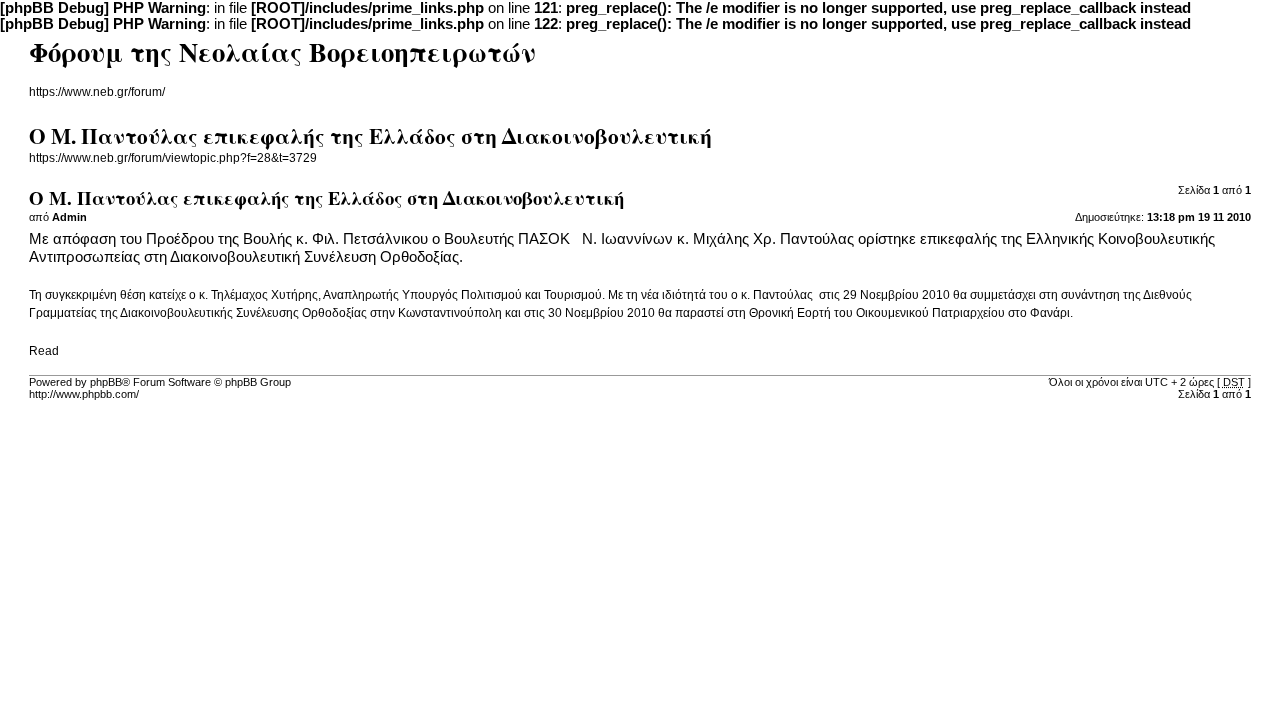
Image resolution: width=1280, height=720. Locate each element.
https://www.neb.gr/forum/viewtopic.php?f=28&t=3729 (173, 158)
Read (44, 351)
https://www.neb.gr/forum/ (97, 92)
